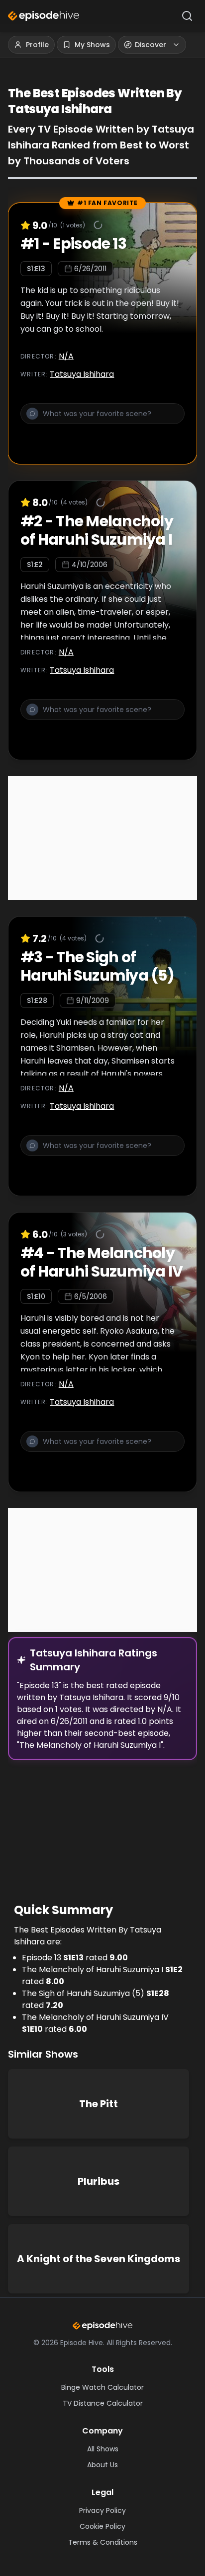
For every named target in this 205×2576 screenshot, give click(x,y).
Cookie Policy (102, 2526)
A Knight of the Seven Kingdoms (99, 2259)
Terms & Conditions (103, 2542)
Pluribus (99, 2181)
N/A (66, 356)
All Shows (103, 2449)
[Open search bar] (187, 16)
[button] (102, 420)
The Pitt (99, 2104)
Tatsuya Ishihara (82, 374)
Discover (151, 45)
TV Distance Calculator (103, 2403)
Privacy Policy (102, 2510)
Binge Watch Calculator (102, 2387)
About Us (102, 2465)
